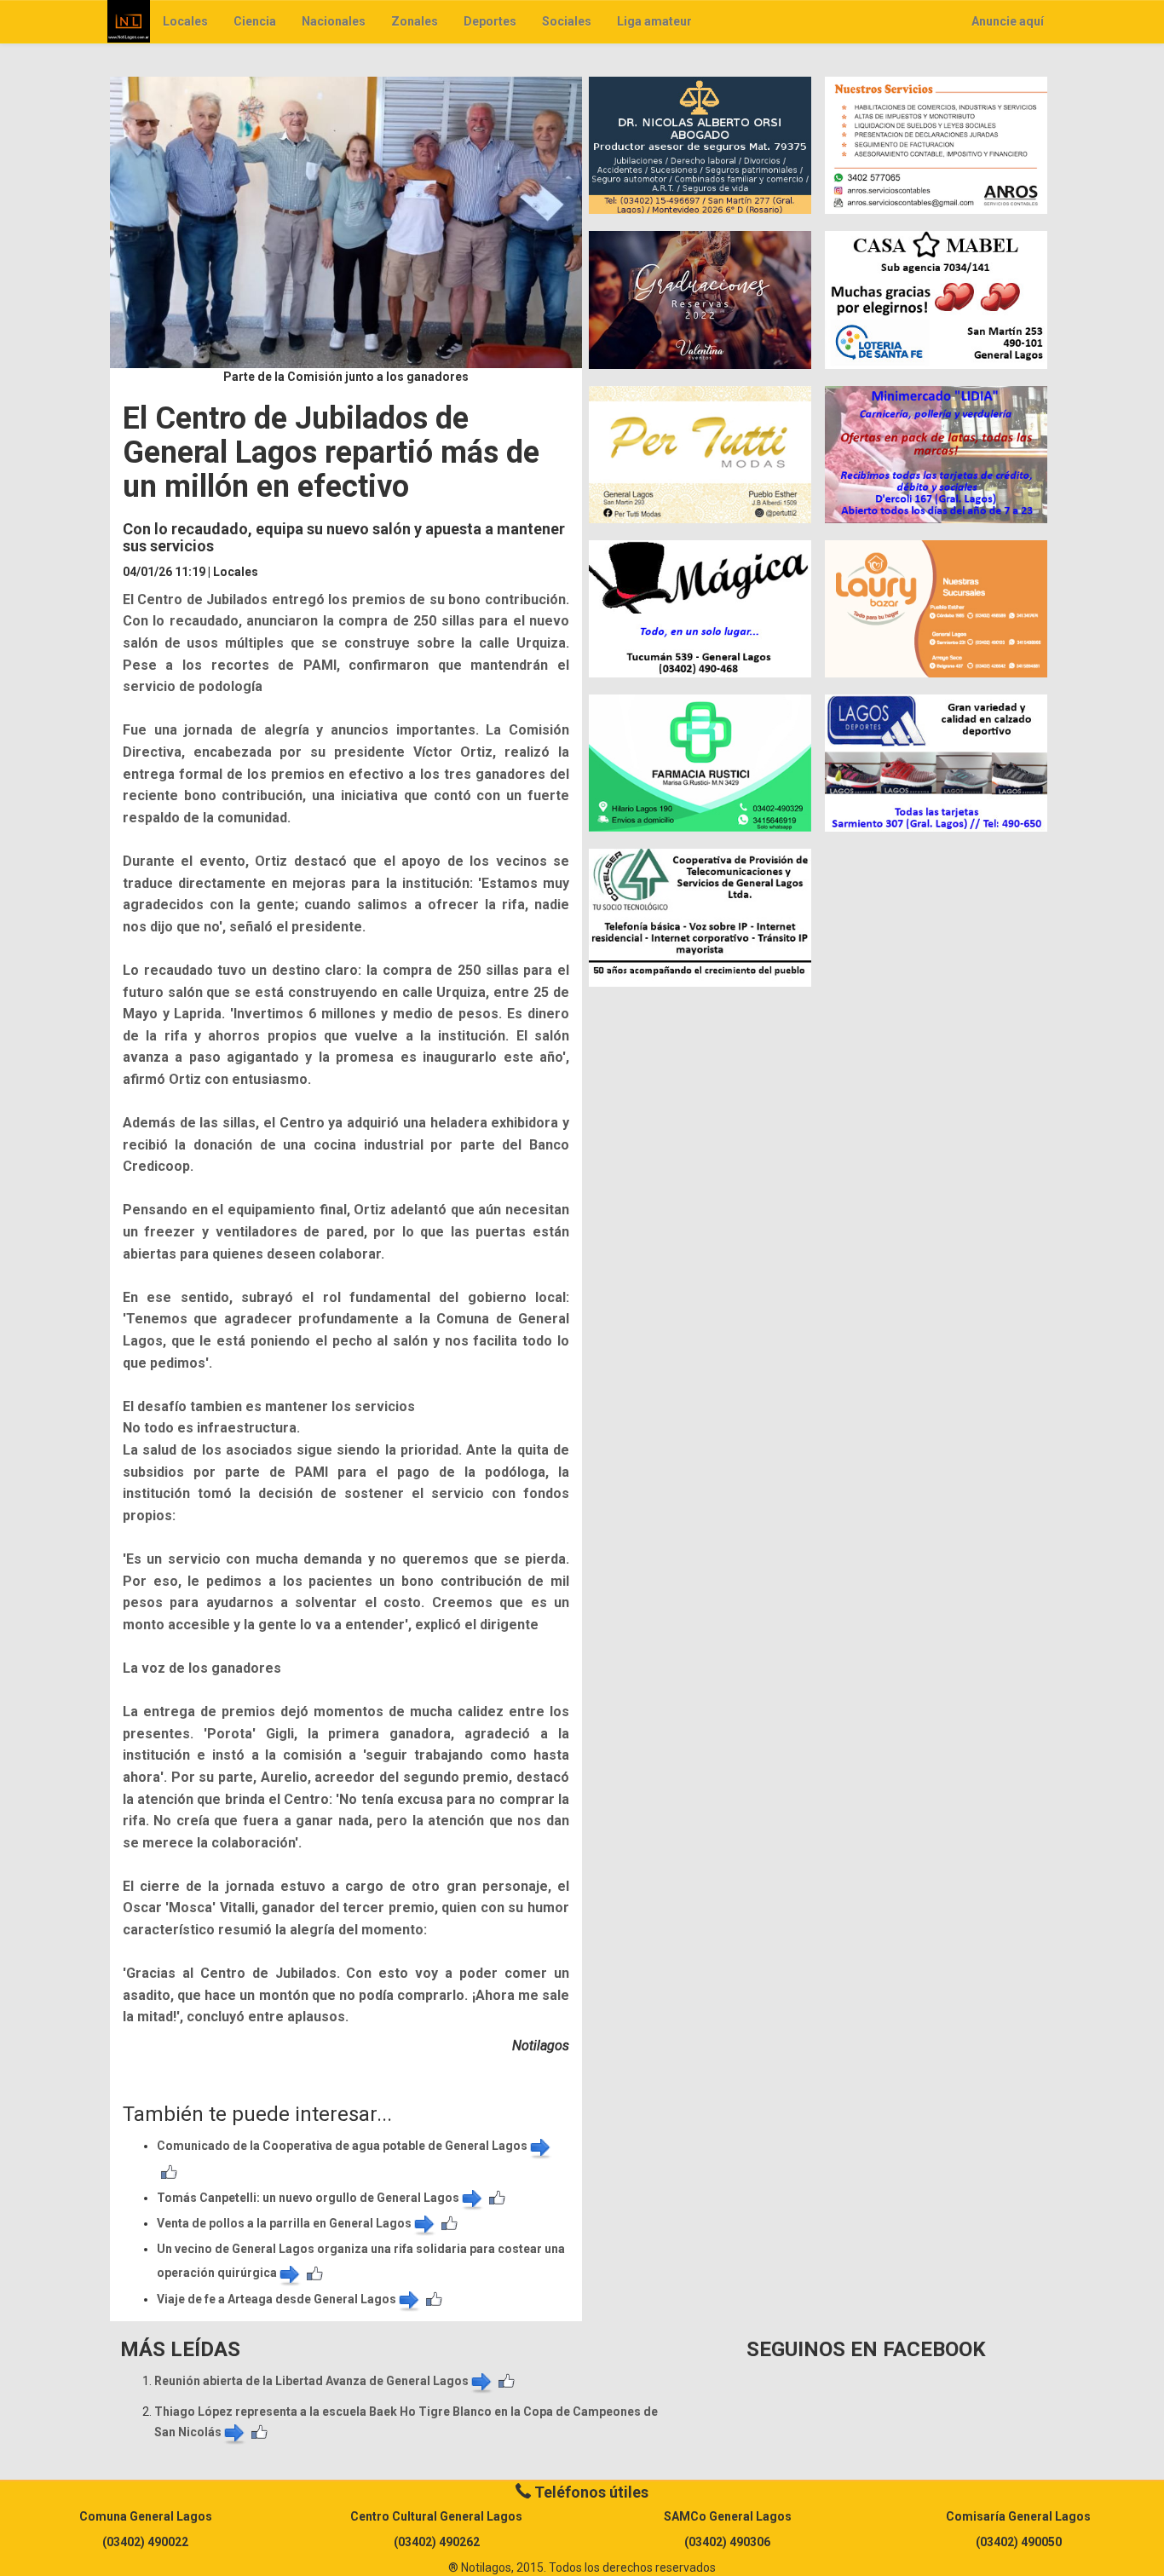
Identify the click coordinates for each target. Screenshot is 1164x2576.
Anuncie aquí (1008, 21)
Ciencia (255, 21)
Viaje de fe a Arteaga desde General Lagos (277, 2299)
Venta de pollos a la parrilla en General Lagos (284, 2223)
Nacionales (334, 21)
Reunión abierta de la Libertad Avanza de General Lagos (311, 2381)
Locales (185, 21)
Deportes (490, 21)
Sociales (567, 21)
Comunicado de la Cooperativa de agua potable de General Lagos (342, 2146)
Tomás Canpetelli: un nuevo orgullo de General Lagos (308, 2198)
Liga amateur (654, 21)
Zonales (415, 21)
